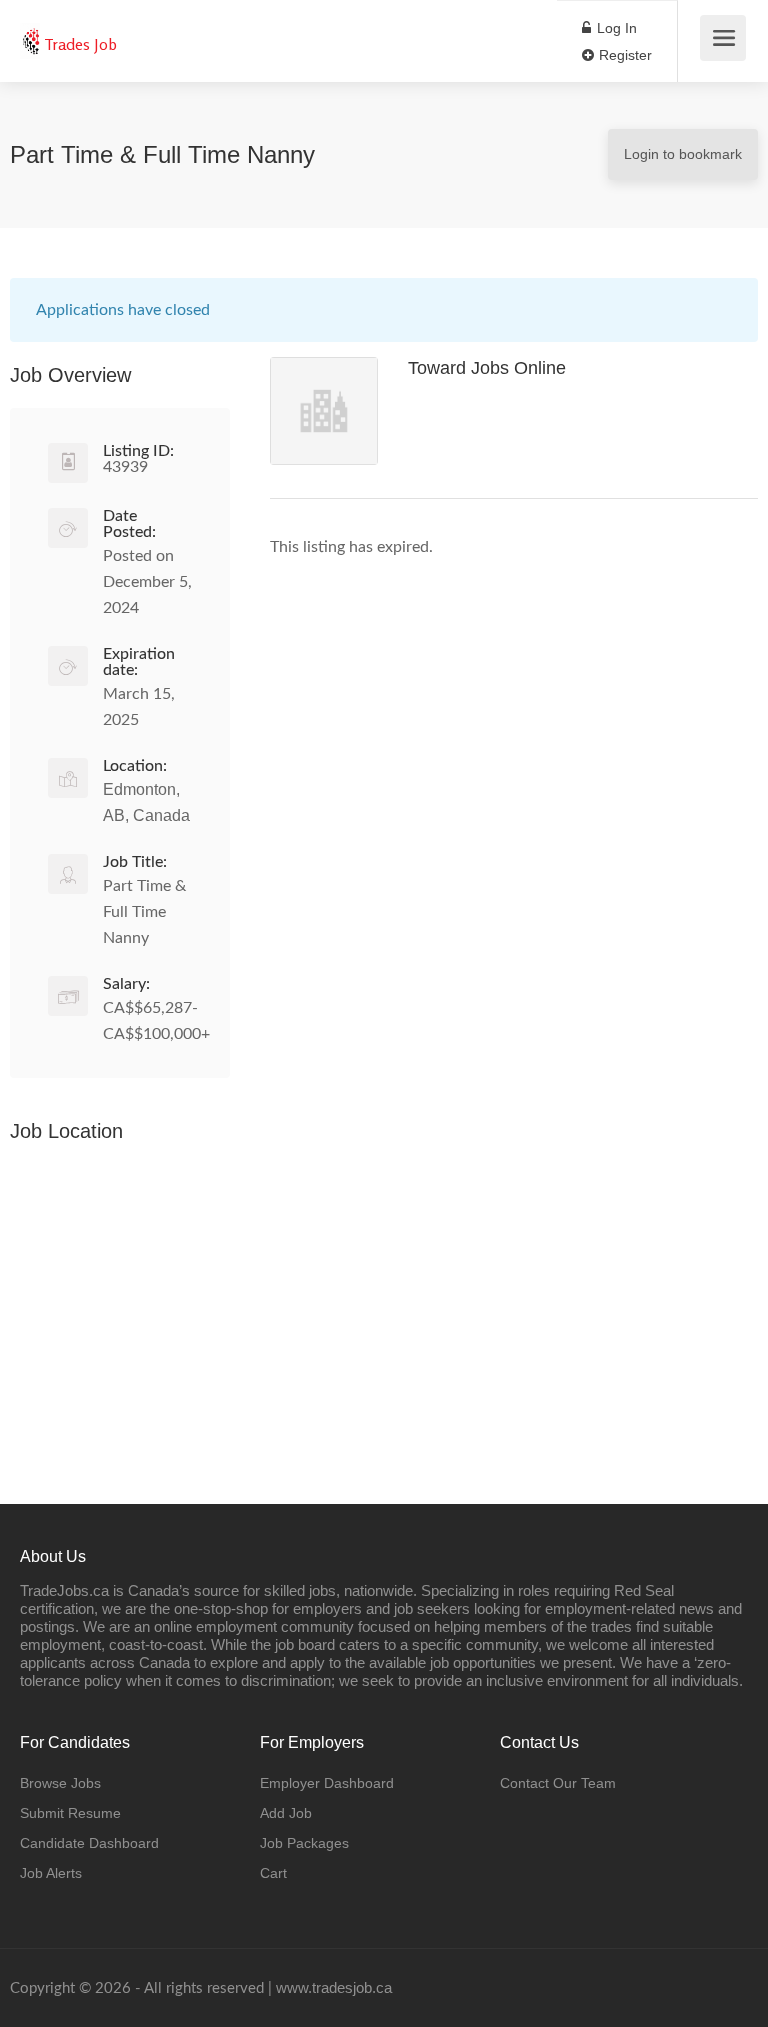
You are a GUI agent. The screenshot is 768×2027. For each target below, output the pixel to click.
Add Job (286, 1813)
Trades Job (80, 44)
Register (623, 55)
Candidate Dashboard (89, 1843)
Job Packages (304, 1843)
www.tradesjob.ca (334, 1987)
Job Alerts (51, 1873)
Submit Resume (70, 1813)
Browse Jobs (60, 1783)
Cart (273, 1873)
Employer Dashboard (327, 1783)
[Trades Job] (30, 30)
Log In (615, 28)
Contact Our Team (558, 1783)
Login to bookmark (683, 154)
